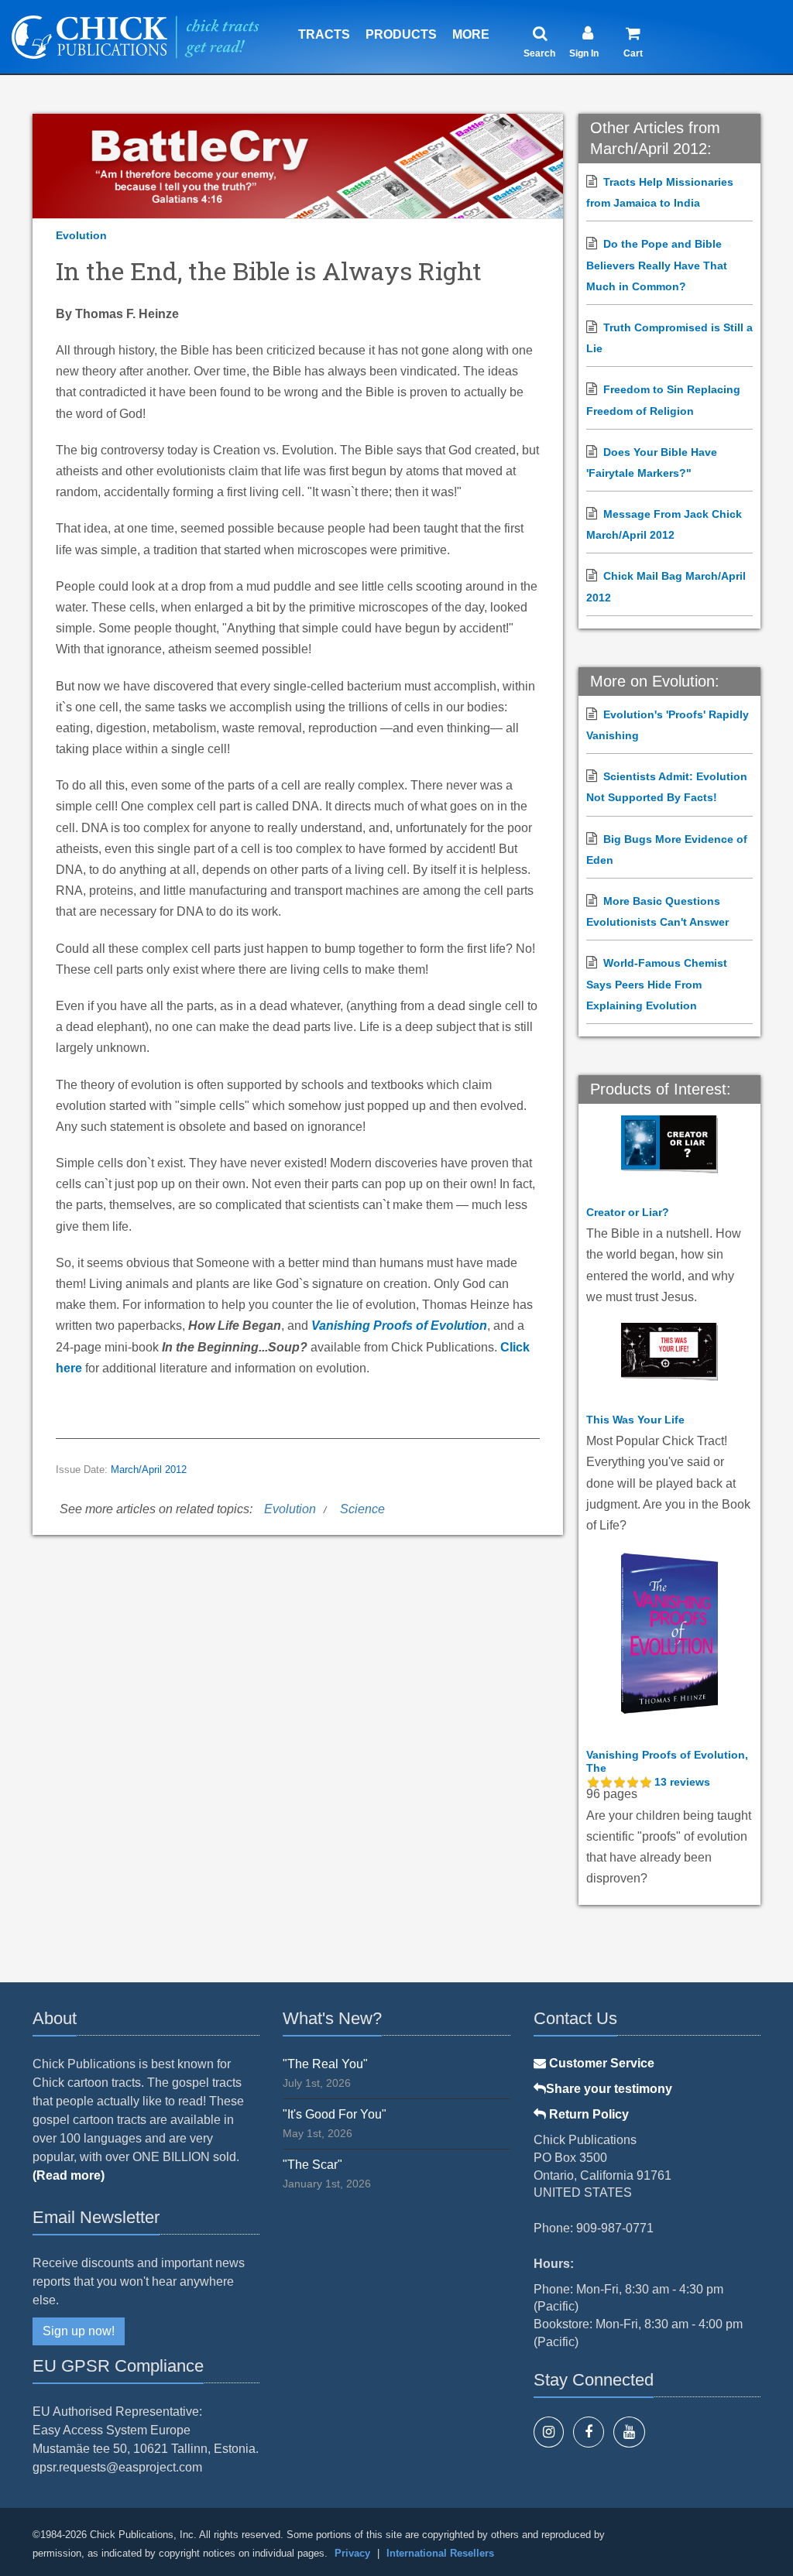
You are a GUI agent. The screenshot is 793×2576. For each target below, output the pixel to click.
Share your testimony (609, 2089)
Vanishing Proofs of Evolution (399, 1326)
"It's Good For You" (335, 2114)
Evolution (81, 235)
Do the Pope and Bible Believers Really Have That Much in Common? (657, 265)
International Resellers (440, 2553)
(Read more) (69, 2175)
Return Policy (587, 2114)
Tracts (324, 34)
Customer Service (600, 2063)
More (471, 34)
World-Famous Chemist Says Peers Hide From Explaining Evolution (657, 984)
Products (401, 34)
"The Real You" (325, 2064)
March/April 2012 (149, 1470)
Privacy (352, 2553)
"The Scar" (312, 2165)
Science (362, 1509)
